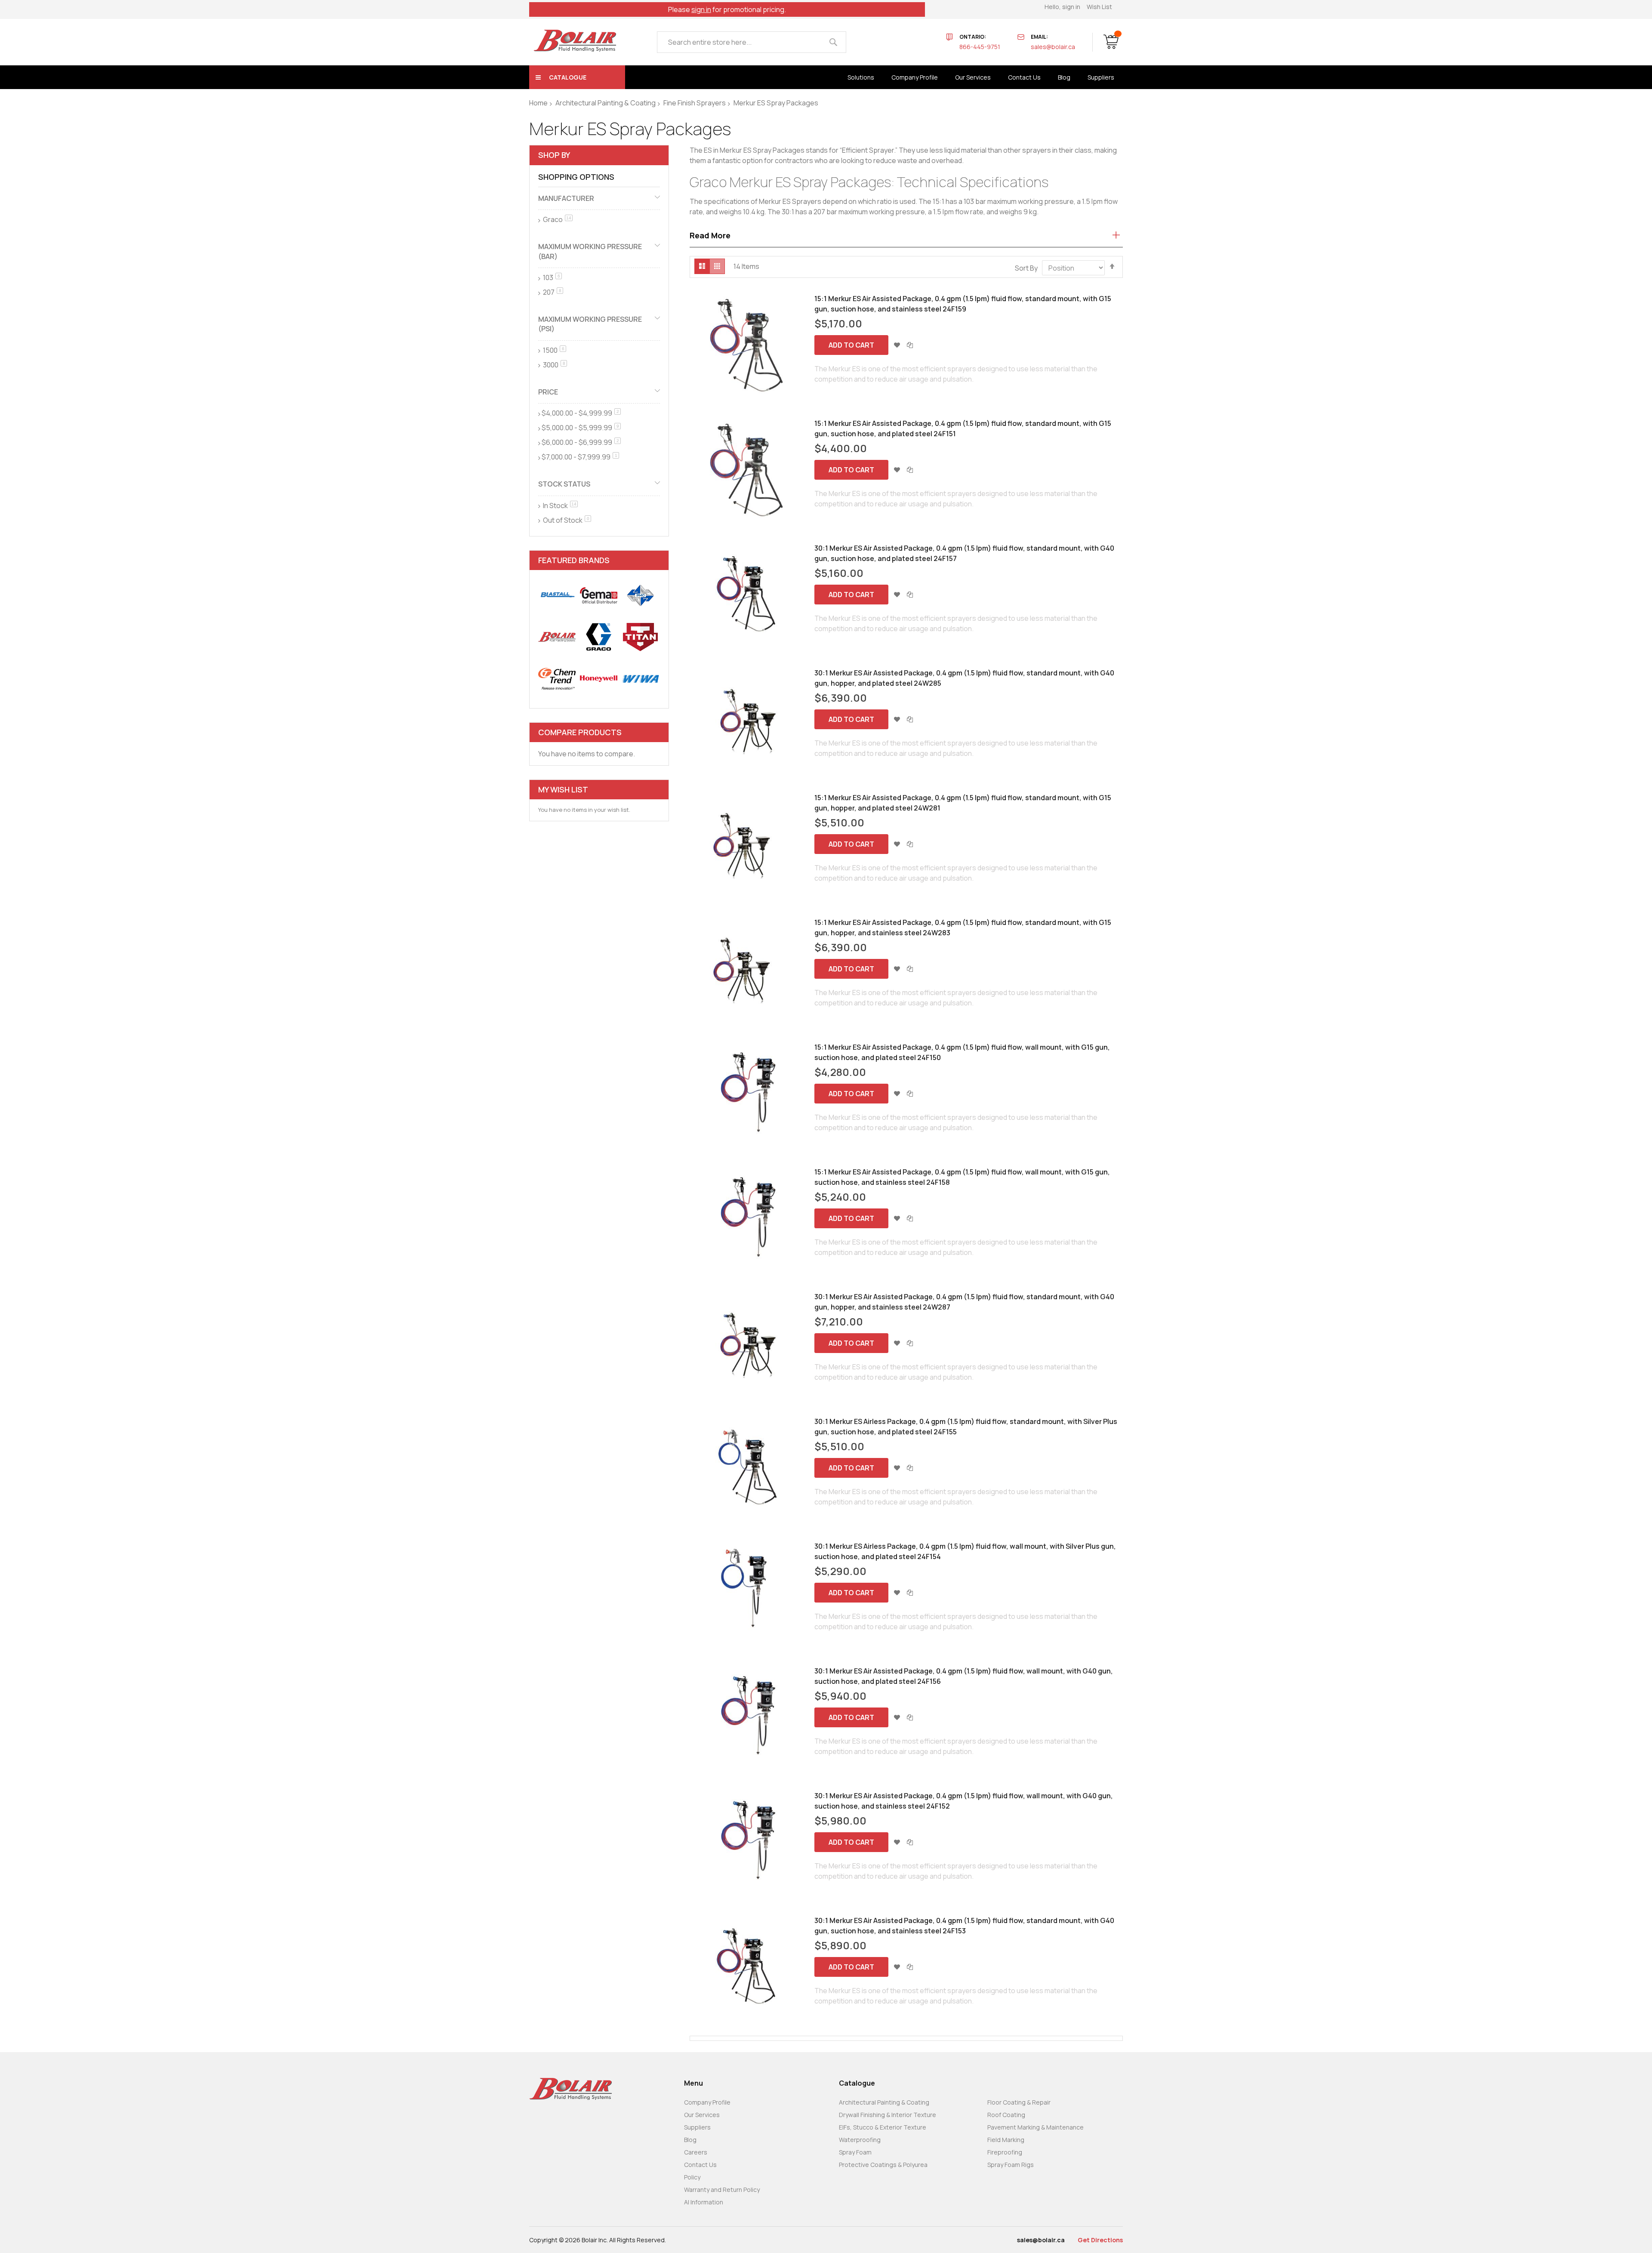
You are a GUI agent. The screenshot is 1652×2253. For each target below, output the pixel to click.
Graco (557, 219)
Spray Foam (855, 2152)
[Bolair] (575, 41)
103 (552, 277)
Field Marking (1006, 2140)
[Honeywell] (599, 679)
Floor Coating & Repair (1019, 2102)
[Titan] (640, 637)
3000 (554, 365)
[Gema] (599, 595)
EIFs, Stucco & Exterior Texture (883, 2127)
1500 (554, 350)
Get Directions (1100, 2240)
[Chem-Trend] (557, 679)
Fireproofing (1005, 2152)
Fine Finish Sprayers (695, 103)
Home (538, 103)
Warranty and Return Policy (722, 2190)
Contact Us (700, 2165)
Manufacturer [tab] (566, 198)
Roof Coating (1006, 2115)
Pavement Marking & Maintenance (1036, 2127)
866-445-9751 (980, 47)
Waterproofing (860, 2140)
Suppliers (697, 2127)
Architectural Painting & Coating (606, 103)
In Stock (560, 505)
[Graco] (599, 637)
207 (552, 292)
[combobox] (752, 42)
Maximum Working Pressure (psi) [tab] (590, 324)
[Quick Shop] (748, 345)
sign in (701, 9)
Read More (710, 235)
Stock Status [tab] (564, 484)
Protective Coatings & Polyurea (883, 2165)
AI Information (704, 2202)
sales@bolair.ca (1053, 47)
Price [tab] (548, 392)
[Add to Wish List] (897, 345)
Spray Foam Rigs (1011, 2165)
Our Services (702, 2115)
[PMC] (640, 595)
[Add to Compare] (910, 345)
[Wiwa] (640, 679)
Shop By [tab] (554, 155)
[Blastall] (557, 595)
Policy (692, 2177)
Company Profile (707, 2102)
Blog (690, 2140)
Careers (696, 2152)
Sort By (1026, 268)
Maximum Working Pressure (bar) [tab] (590, 251)
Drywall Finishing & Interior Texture (888, 2115)
